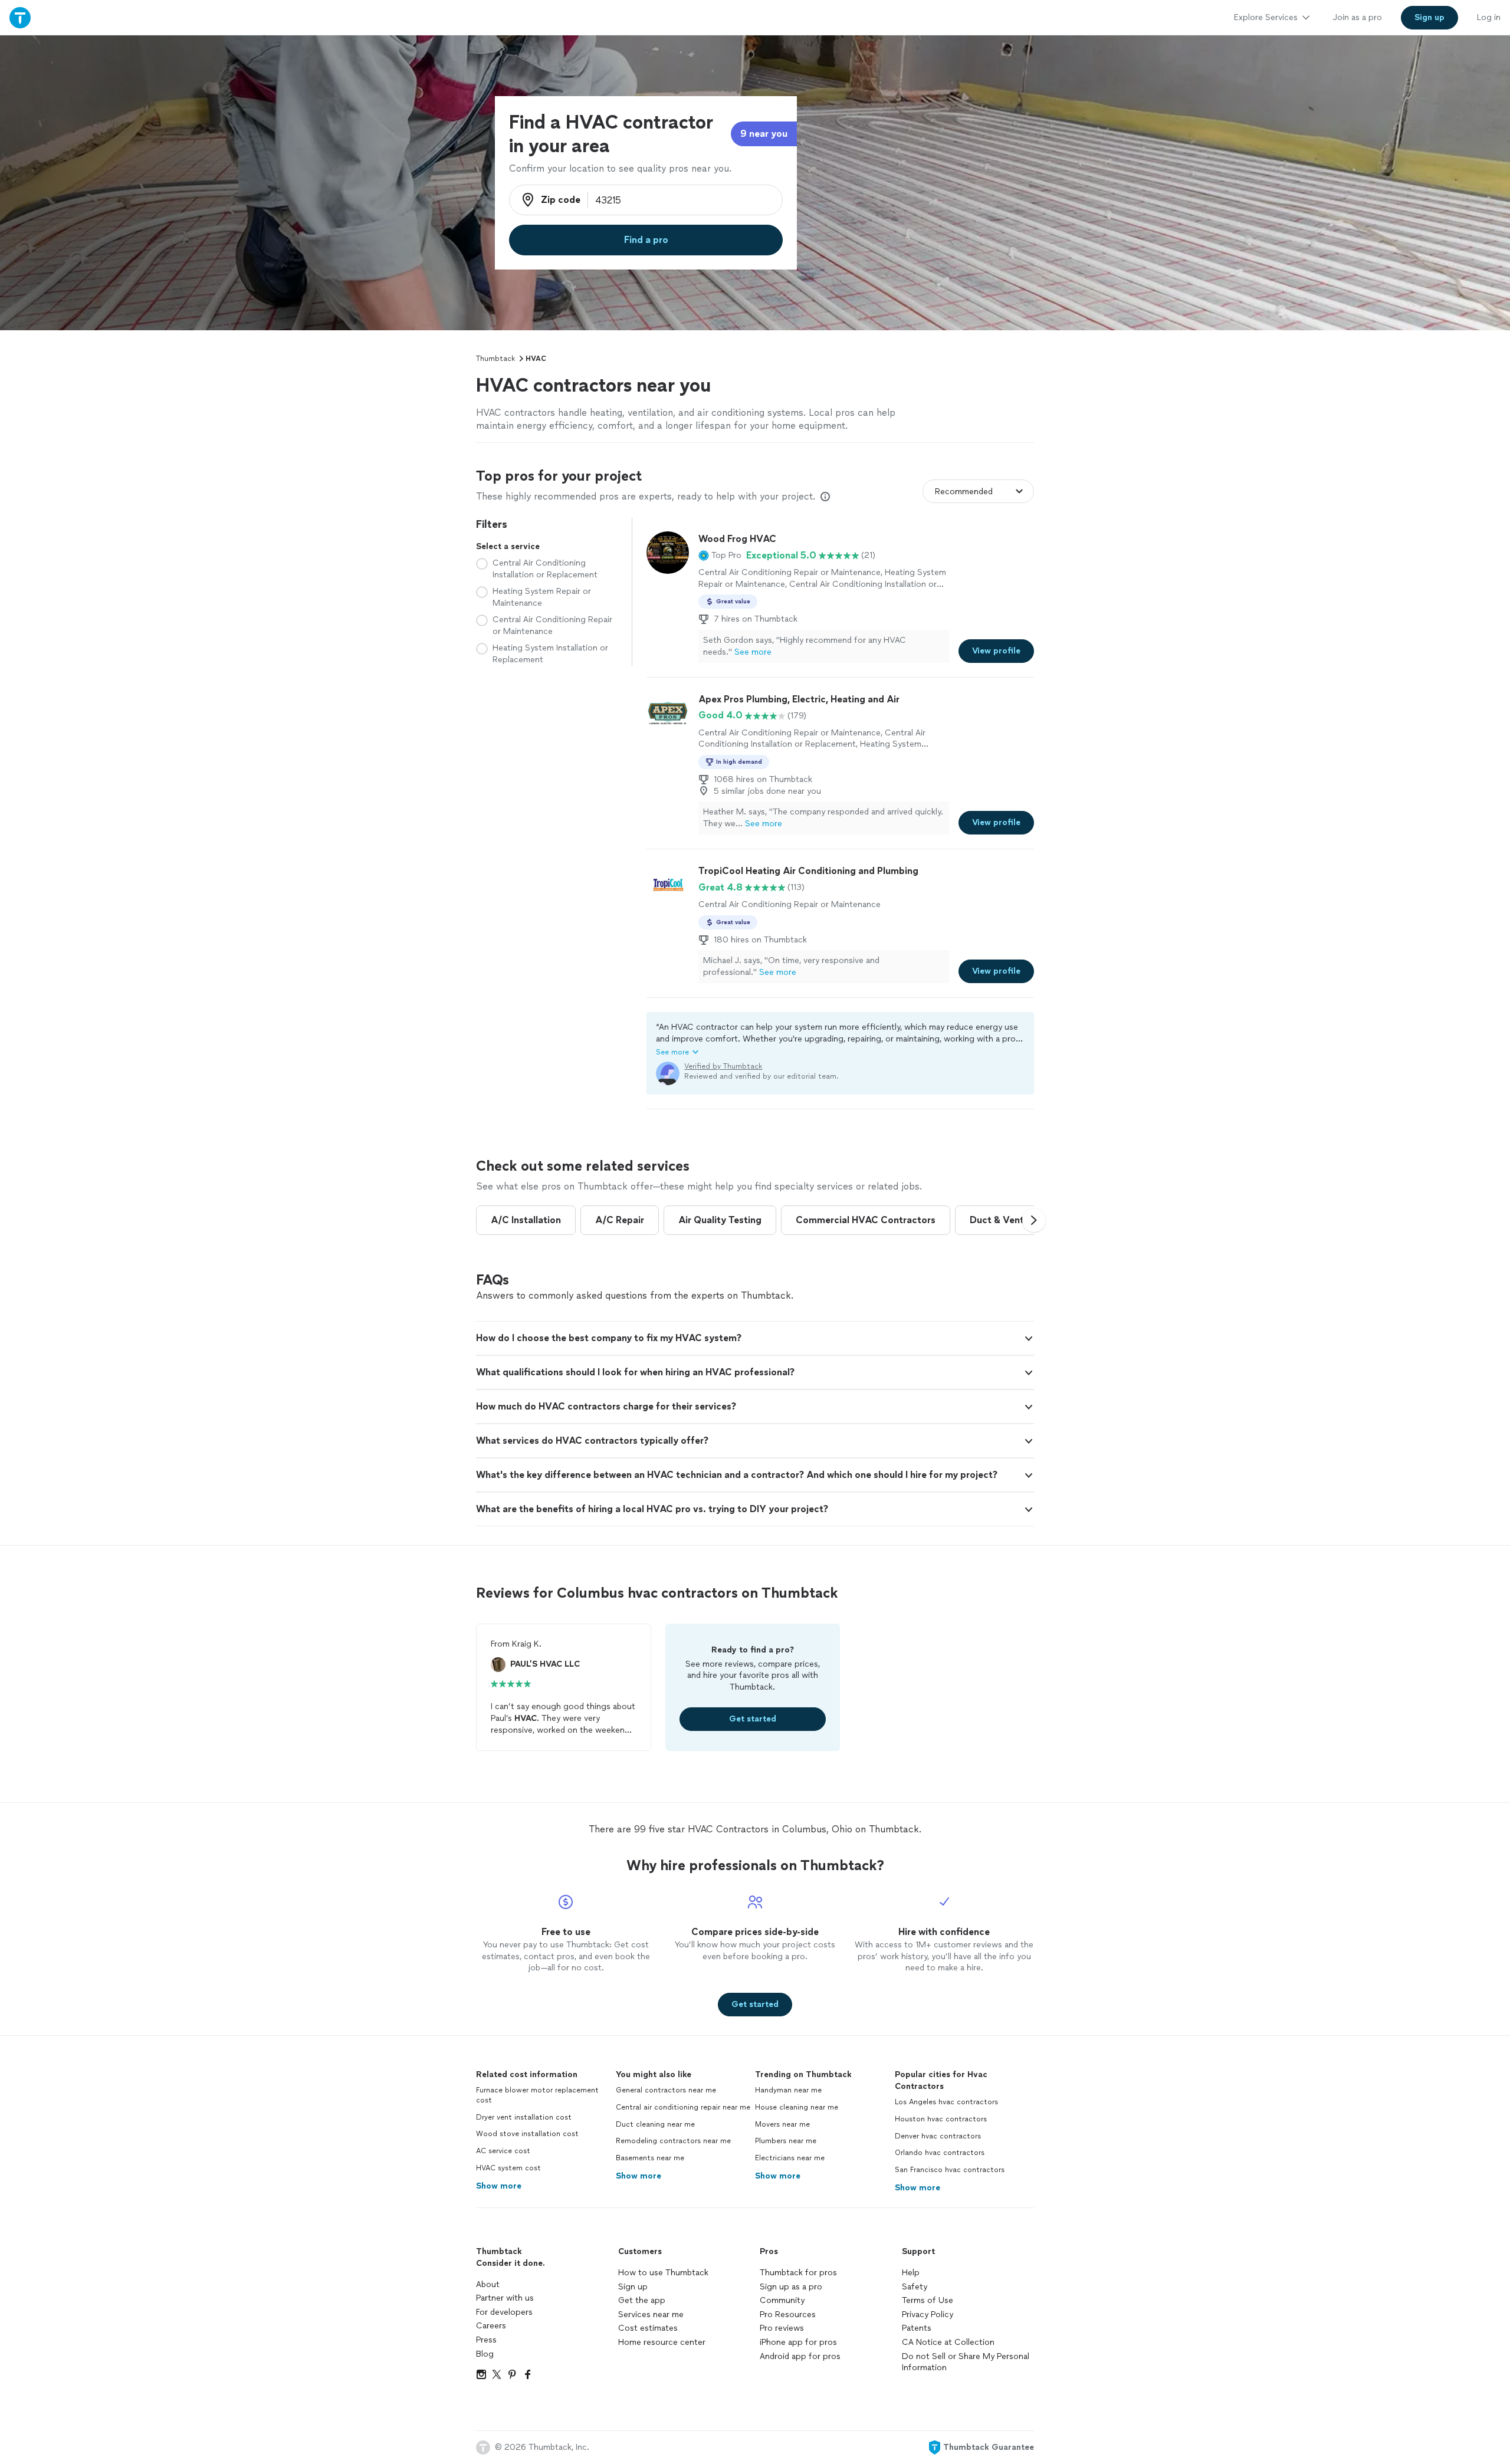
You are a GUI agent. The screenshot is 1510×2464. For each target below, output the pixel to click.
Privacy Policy (928, 2314)
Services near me (651, 2314)
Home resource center (662, 2342)
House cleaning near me (797, 2107)
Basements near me (650, 2158)
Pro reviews (782, 2328)
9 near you (764, 134)
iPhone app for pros (798, 2342)
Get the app (642, 2300)
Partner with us (505, 2298)
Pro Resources (788, 2314)
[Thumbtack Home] (20, 17)
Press (486, 2340)
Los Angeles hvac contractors (946, 2102)
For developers (504, 2312)
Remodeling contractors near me (673, 2141)
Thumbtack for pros (798, 2273)
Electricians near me (790, 2158)
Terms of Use (928, 2300)
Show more (499, 2186)
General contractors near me (666, 2090)
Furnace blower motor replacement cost (537, 2095)
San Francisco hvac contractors (950, 2170)
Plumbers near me (786, 2141)
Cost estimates (648, 2328)
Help (911, 2273)
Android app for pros (800, 2356)
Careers (491, 2326)
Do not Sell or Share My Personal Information (966, 2362)
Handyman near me (788, 2090)
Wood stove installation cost (527, 2134)
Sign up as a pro (791, 2287)
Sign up (633, 2287)
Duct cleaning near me (655, 2124)
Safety (915, 2287)
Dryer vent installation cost (524, 2117)
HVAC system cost (508, 2168)
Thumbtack (495, 359)
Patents (917, 2328)
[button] (720, 556)
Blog (485, 2354)
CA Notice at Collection (948, 2342)
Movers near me (782, 2124)
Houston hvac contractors (941, 2119)
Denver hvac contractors (938, 2136)
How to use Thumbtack (663, 2273)
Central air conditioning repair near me (683, 2107)
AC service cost (503, 2151)
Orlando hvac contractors (940, 2153)
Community (782, 2300)
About (488, 2284)
